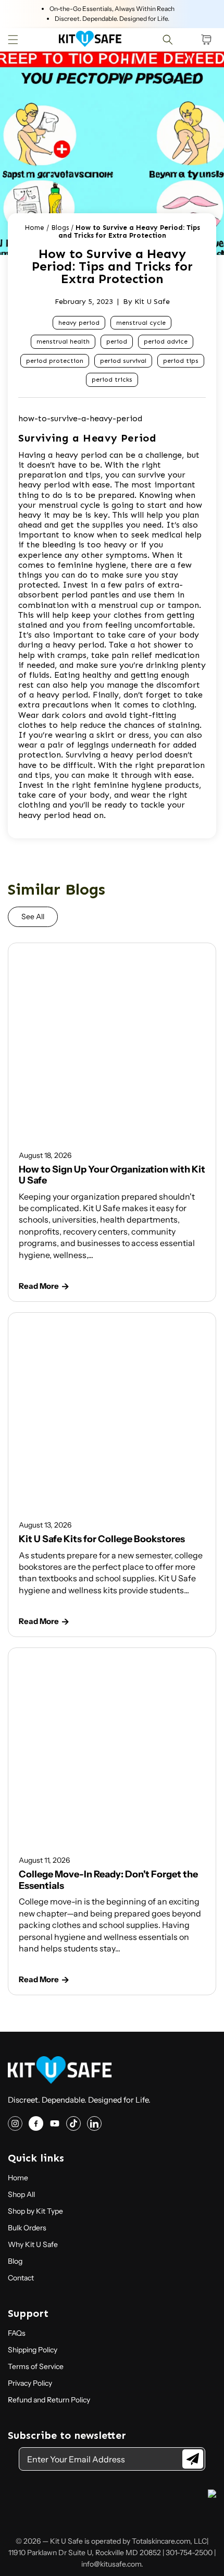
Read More (39, 1286)
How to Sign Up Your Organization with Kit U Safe (112, 1175)
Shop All (21, 2194)
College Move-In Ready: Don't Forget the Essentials (108, 1880)
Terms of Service (36, 2366)
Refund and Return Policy (49, 2400)
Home (34, 228)
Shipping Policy (33, 2350)
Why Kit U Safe (33, 2244)
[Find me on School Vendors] (212, 2495)
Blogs (60, 228)
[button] (13, 40)
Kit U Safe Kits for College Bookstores (102, 1539)
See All (33, 917)
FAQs (17, 2333)
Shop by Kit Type (35, 2211)
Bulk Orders (27, 2228)
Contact (21, 2278)
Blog (15, 2261)
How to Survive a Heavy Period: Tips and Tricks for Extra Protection (129, 232)
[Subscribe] (193, 2459)
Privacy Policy (30, 2383)
